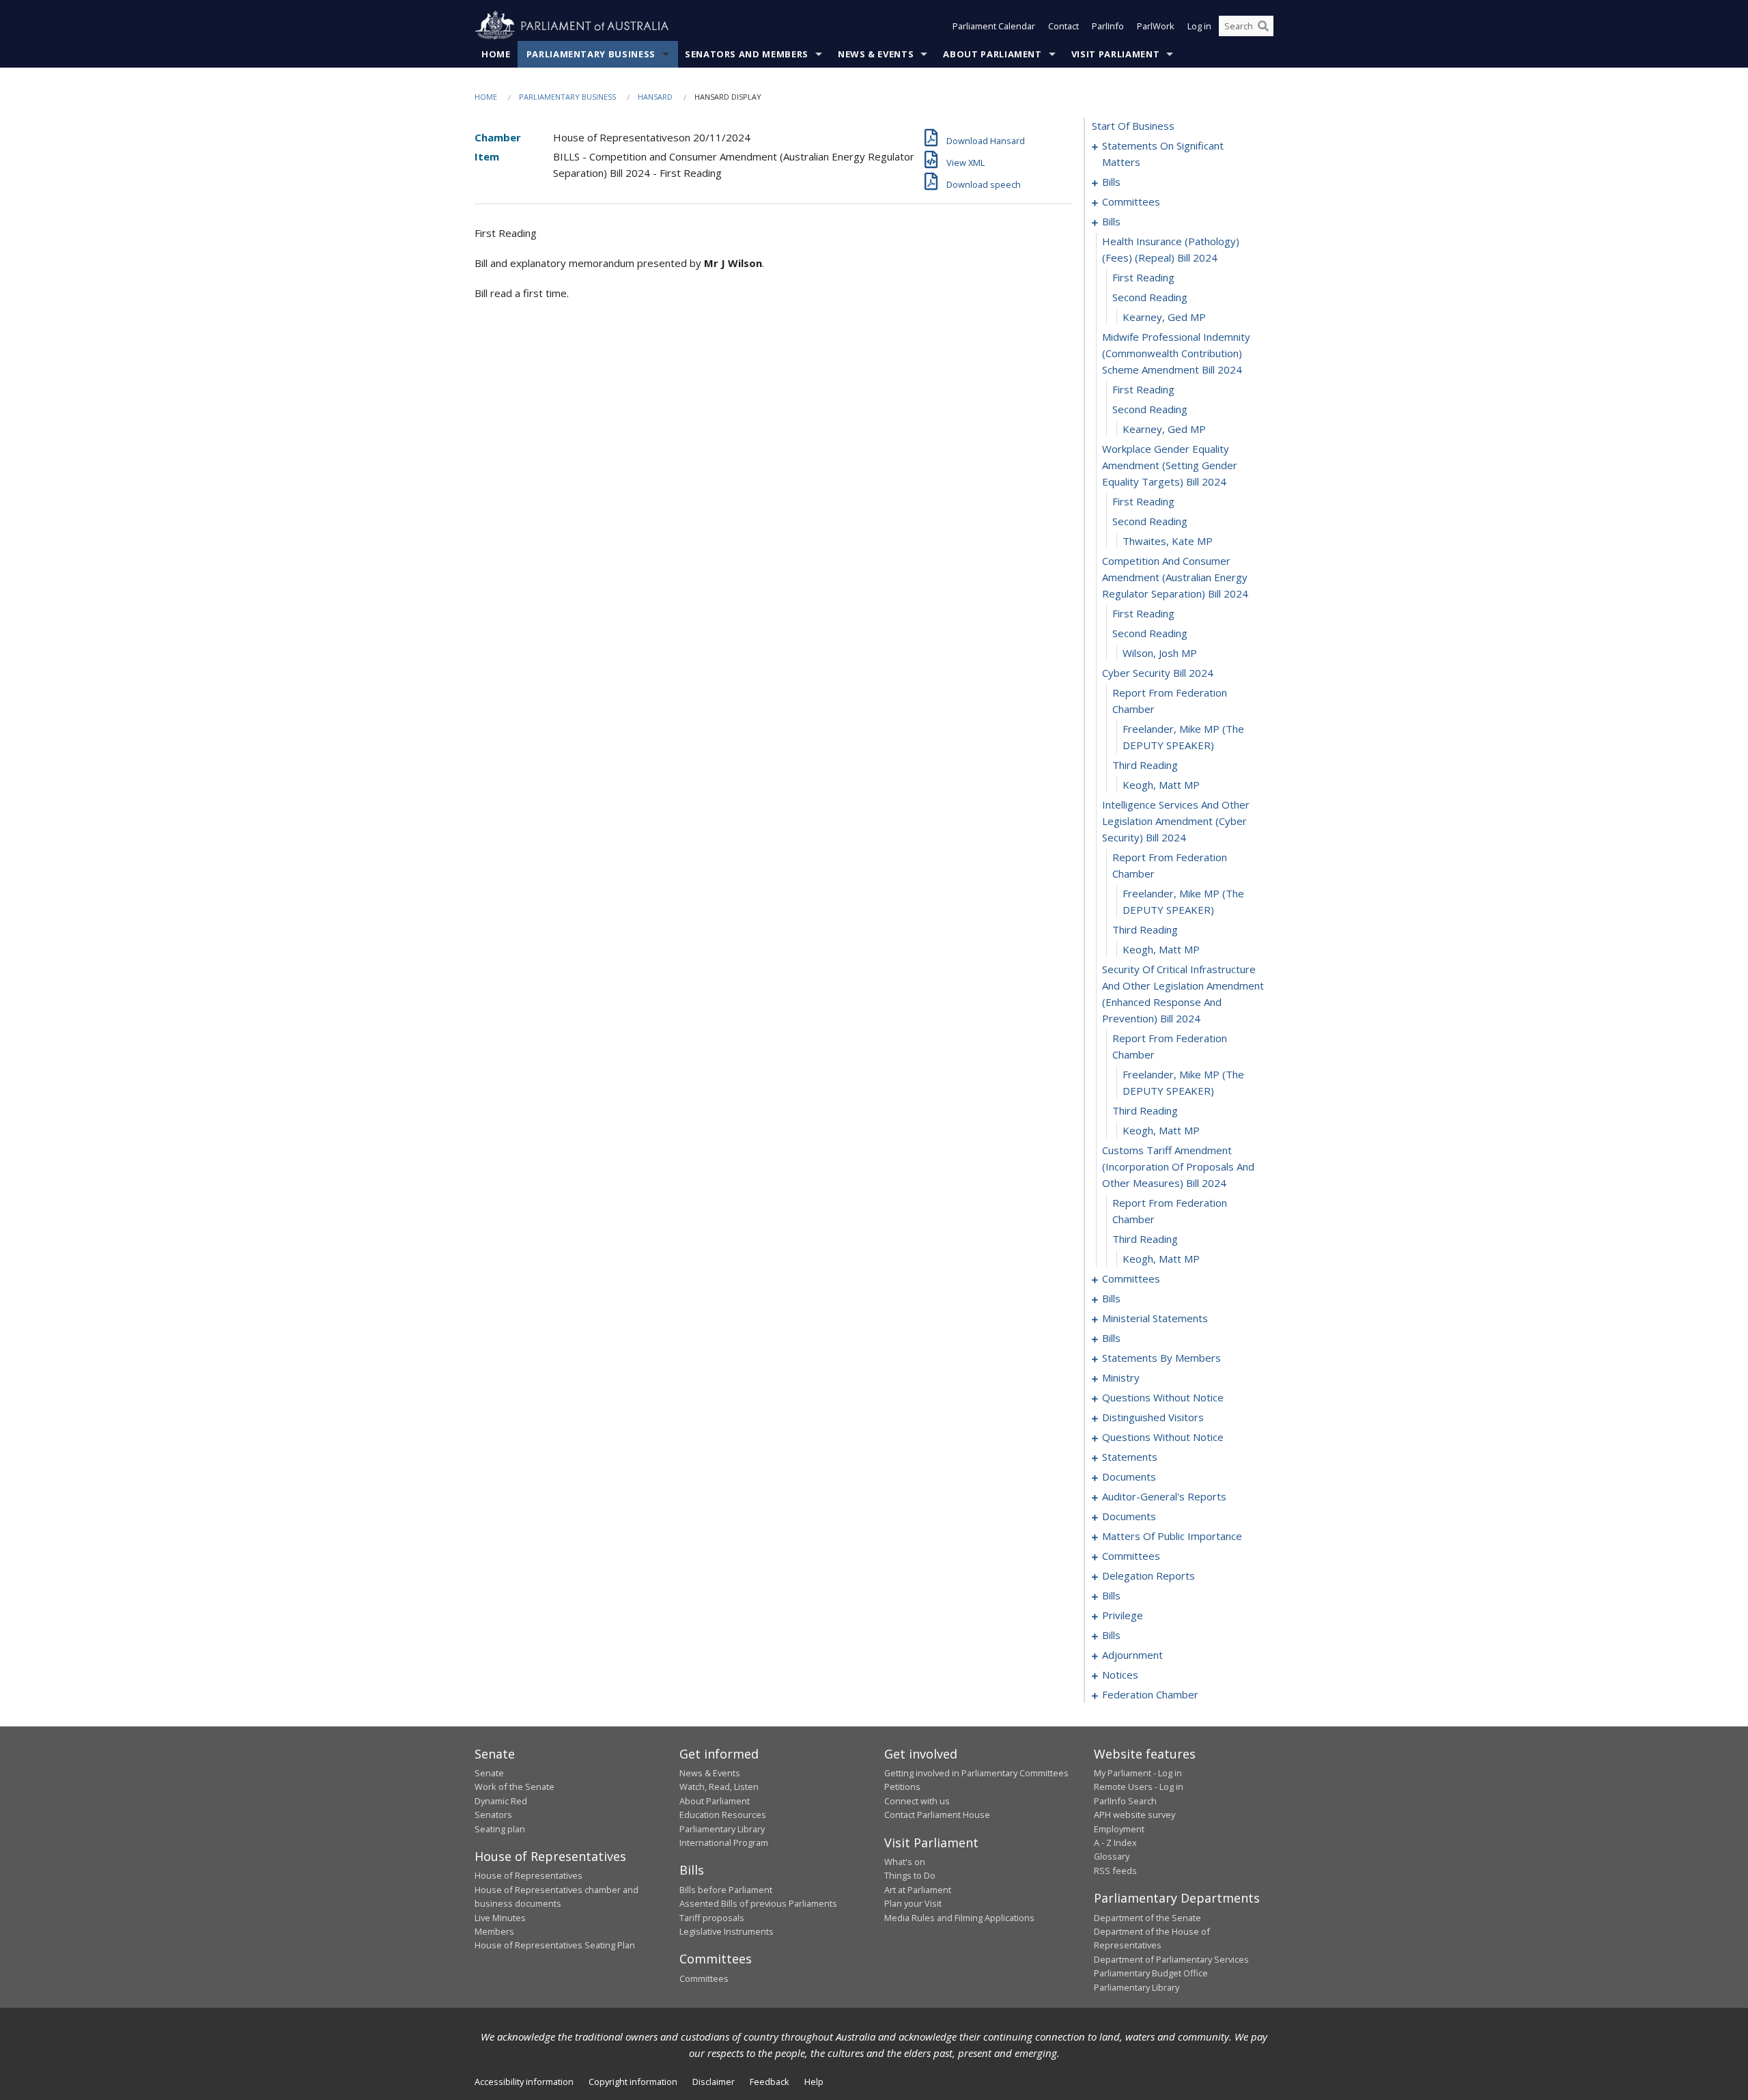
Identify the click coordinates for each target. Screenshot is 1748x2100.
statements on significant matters (1163, 154)
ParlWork (1156, 26)
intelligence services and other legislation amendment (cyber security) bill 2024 (1176, 821)
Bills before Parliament (726, 1890)
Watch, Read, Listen (719, 1787)
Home (496, 54)
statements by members (1161, 1358)
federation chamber (1150, 1694)
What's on (905, 1862)
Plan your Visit (913, 1903)
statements (1130, 1457)
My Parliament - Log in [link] (1138, 1773)
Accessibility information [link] (524, 2082)
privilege (1123, 1615)
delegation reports (1148, 1576)
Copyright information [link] (633, 2082)
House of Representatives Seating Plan (555, 1945)
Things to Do (910, 1875)
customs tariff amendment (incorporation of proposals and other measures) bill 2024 (1178, 1166)
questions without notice (1163, 1397)
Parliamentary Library (722, 1829)
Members (494, 1931)
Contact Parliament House (937, 1815)
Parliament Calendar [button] (994, 26)
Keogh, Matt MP (1161, 785)
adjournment (1132, 1655)
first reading (1143, 277)
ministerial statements (1155, 1318)
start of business (1133, 126)
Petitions (902, 1787)
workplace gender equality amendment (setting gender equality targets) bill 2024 (1170, 465)
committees (1131, 201)
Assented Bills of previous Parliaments (758, 1903)
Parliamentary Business (591, 54)
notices (1120, 1675)
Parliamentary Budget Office (1151, 1973)
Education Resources (723, 1815)
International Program (724, 1843)
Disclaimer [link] (714, 2082)
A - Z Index (1115, 1843)
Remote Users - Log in (1139, 1787)
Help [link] (814, 2082)
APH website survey (1134, 1815)
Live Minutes (500, 1918)
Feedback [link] (770, 2082)
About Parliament (992, 54)
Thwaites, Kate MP (1168, 541)
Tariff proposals (712, 1918)
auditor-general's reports (1164, 1496)
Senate (489, 1773)
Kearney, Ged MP (1164, 317)
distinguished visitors (1153, 1417)
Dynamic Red (501, 1801)
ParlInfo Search (1125, 1801)
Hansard (655, 97)
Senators (493, 1815)
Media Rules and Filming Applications (959, 1918)
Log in (1199, 26)
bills (1111, 182)
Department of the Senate (1147, 1918)
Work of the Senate (514, 1787)
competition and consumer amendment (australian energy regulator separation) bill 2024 (1175, 577)
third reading (1145, 765)
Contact (1063, 26)
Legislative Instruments (727, 1931)
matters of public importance (1172, 1536)
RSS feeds (1115, 1871)
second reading (1150, 297)
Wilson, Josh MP (1160, 653)
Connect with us (917, 1801)
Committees (704, 1978)
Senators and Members (747, 54)
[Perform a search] (1263, 26)
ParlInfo (1108, 26)
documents (1129, 1476)
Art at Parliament (918, 1890)
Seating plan (500, 1829)
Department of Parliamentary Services (1171, 1959)
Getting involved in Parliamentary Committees (976, 1773)
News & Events (876, 54)
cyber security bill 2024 (1158, 673)
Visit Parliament (1115, 54)
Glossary (1112, 1856)
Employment (1119, 1829)
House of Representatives (528, 1875)
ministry (1121, 1377)
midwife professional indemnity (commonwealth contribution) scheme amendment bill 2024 (1176, 353)
